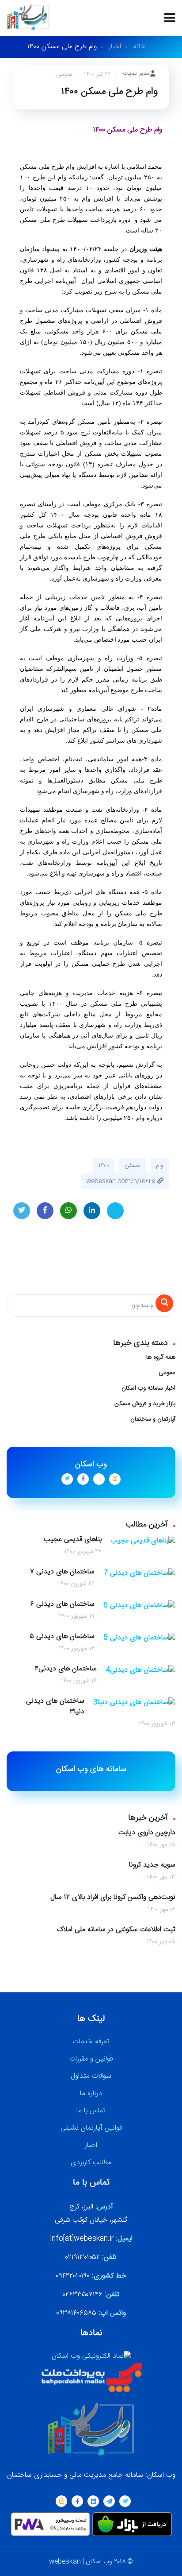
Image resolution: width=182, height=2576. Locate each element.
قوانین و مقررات (91, 2059)
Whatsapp (68, 1211)
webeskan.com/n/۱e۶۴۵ (122, 1181)
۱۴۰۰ (104, 1166)
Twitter (22, 1211)
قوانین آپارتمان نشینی (91, 2128)
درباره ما (91, 2094)
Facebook (45, 1211)
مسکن (133, 1166)
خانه (139, 47)
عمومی (167, 1373)
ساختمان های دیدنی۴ (66, 1669)
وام (160, 1166)
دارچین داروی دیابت (147, 1833)
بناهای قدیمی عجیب (73, 1540)
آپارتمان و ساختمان (153, 1419)
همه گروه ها (161, 1357)
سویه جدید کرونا (152, 1865)
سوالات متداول (91, 2076)
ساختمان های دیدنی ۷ (62, 1572)
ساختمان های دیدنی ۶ (62, 1604)
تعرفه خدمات (91, 2042)
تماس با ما (91, 2111)
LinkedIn (92, 1211)
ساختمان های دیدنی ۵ (62, 1637)
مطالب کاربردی (91, 2163)
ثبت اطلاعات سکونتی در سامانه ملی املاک (116, 1930)
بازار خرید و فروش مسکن (145, 1404)
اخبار (115, 47)
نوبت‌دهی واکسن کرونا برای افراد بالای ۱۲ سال (113, 1898)
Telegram (115, 1211)
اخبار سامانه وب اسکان (148, 1388)
